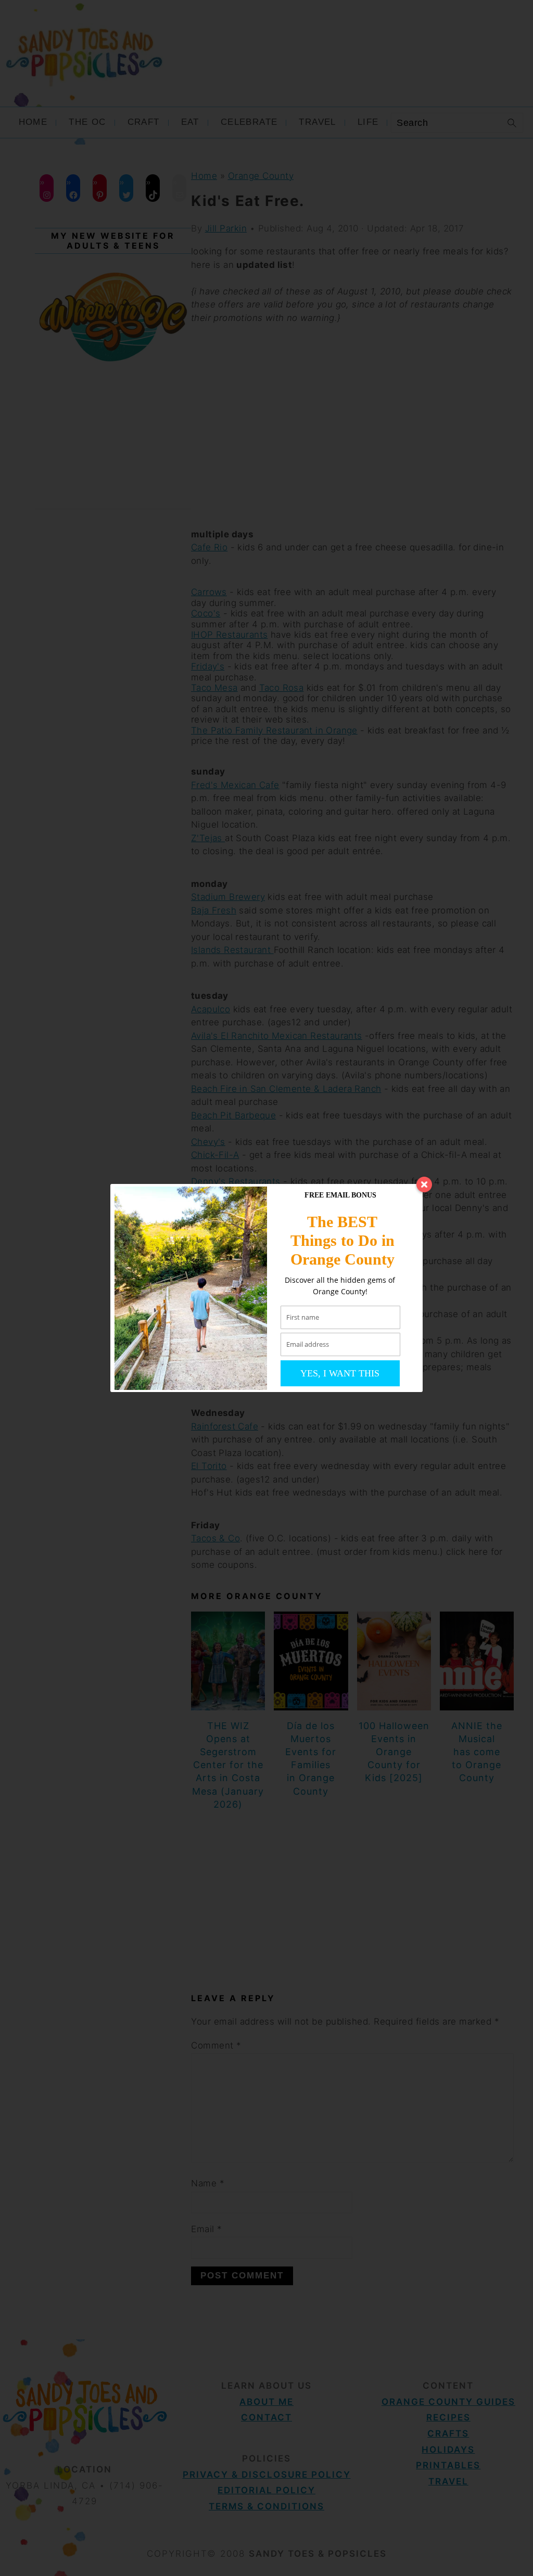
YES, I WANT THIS (340, 1373)
